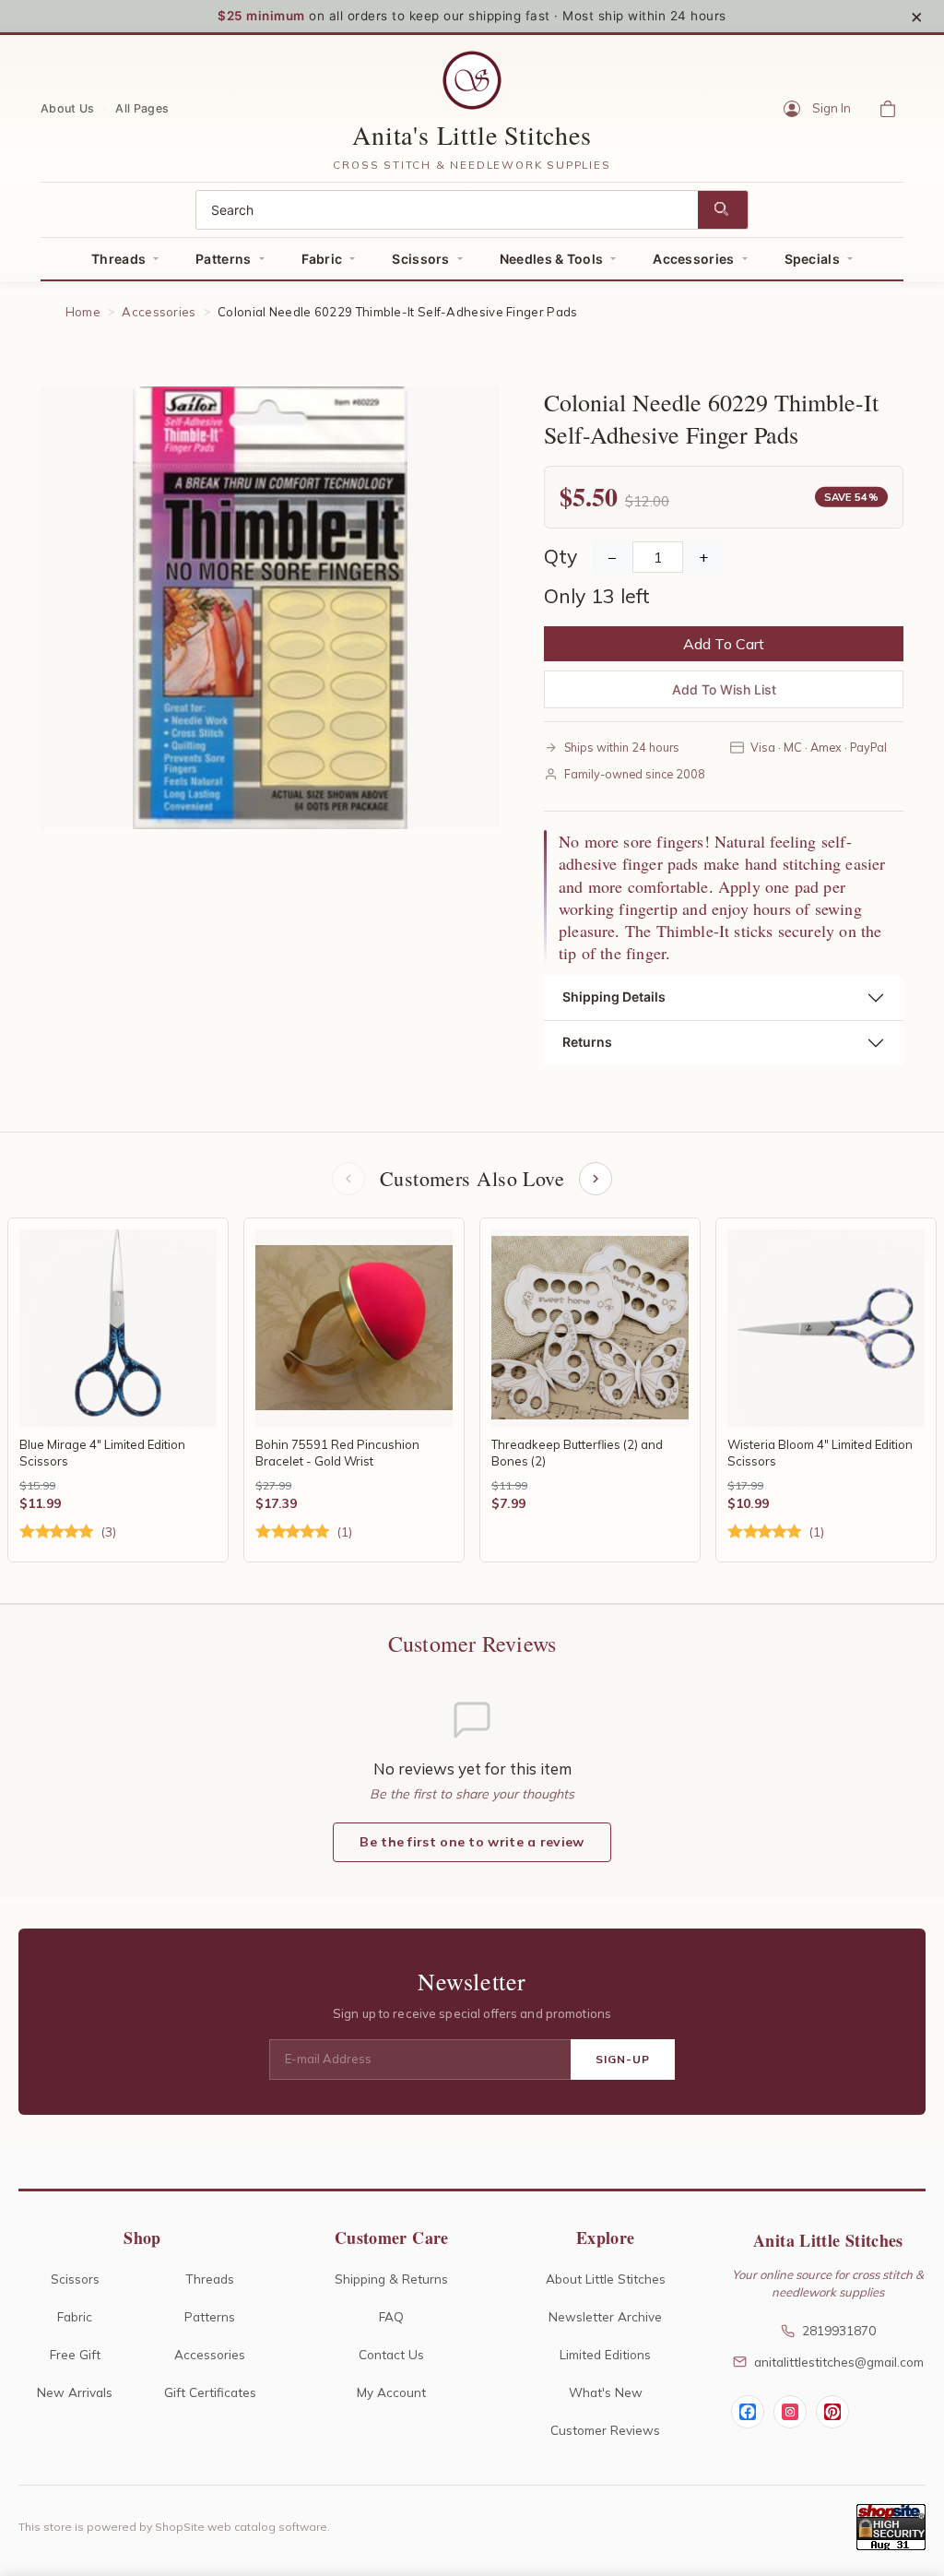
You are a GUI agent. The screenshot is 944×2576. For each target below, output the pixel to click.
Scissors (420, 259)
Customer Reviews (605, 2430)
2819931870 (839, 2330)
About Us (67, 107)
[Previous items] (348, 1179)
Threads (118, 259)
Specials (812, 259)
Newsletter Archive (605, 2316)
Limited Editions (605, 2354)
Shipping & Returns (391, 2279)
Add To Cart (724, 644)
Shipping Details (614, 997)
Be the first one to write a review (472, 1842)
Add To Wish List (724, 689)
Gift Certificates (210, 2392)
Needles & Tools (552, 259)
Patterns (223, 259)
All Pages (142, 107)
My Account (391, 2392)
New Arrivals (75, 2392)
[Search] (723, 210)
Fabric (322, 259)
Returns (587, 1042)
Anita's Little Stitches (472, 135)
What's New (606, 2392)
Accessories (693, 259)
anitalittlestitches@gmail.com (839, 2362)
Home (83, 312)
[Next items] (596, 1179)
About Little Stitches (606, 2279)
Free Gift (75, 2354)
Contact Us (391, 2354)
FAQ (391, 2316)
